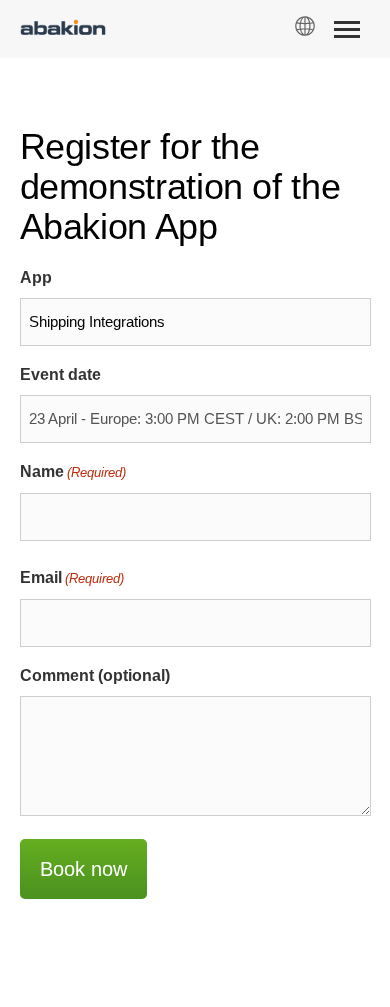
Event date (60, 374)
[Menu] (346, 33)
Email (72, 577)
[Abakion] (63, 30)
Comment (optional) (95, 675)
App (36, 277)
